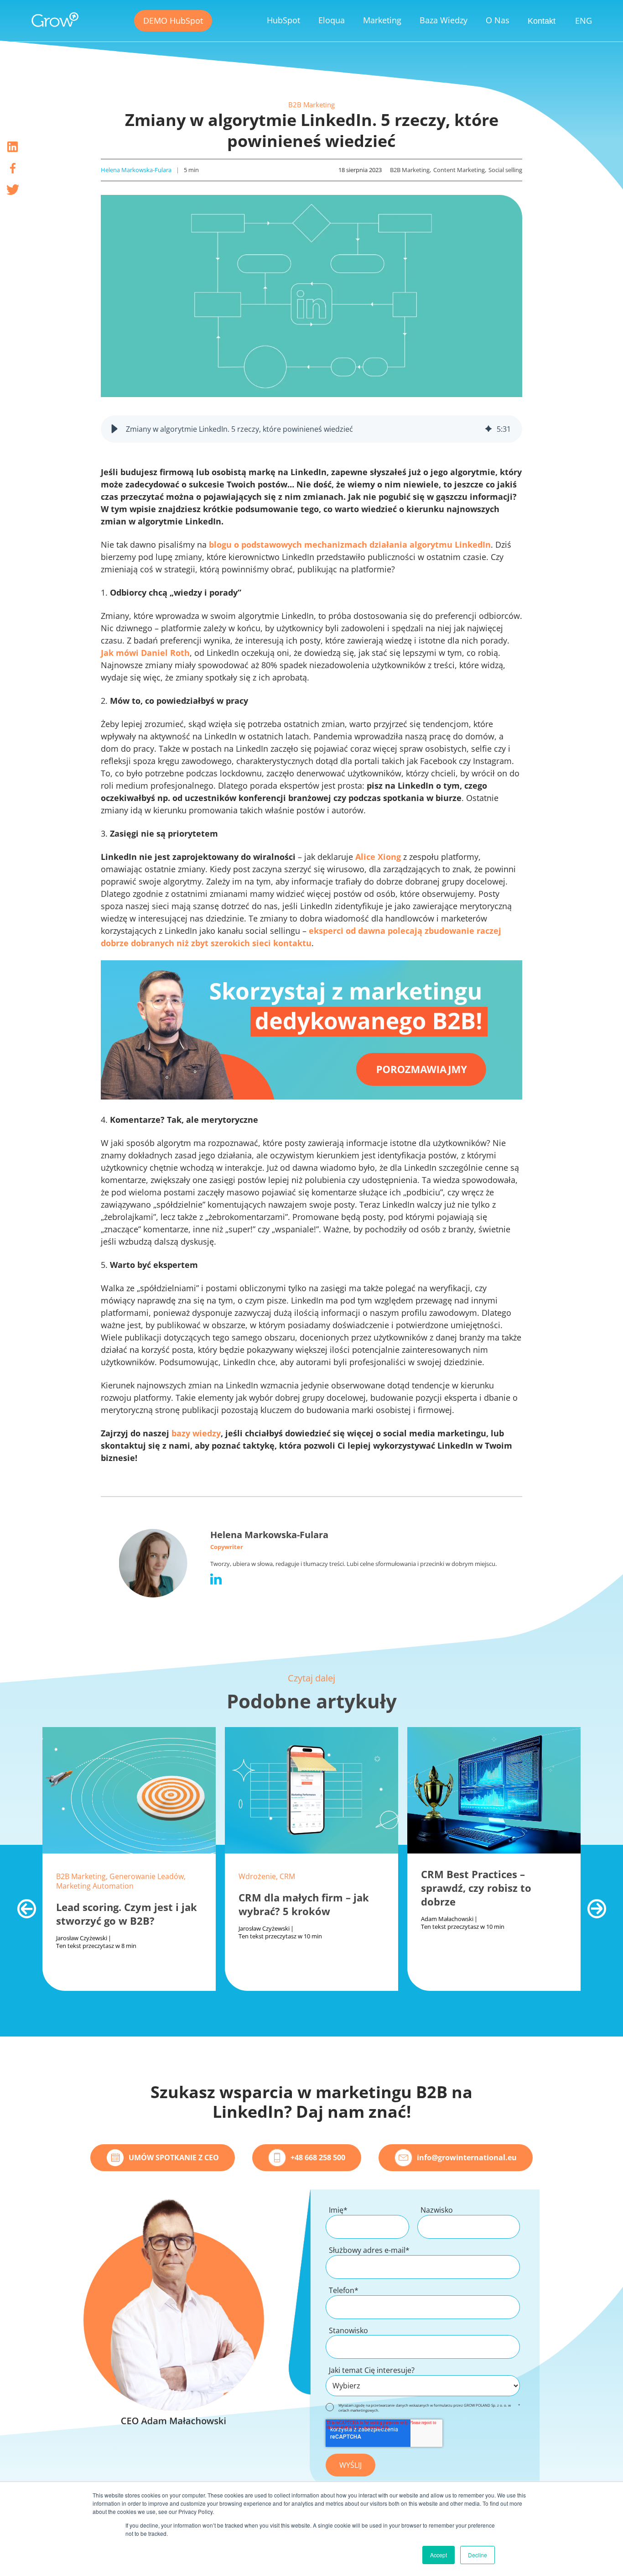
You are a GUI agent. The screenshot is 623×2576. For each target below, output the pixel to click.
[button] (114, 429)
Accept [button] (439, 2555)
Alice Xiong (378, 857)
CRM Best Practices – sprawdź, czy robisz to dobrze (476, 1888)
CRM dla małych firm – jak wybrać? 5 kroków (304, 1904)
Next (592, 1904)
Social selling (505, 170)
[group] (311, 429)
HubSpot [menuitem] (283, 20)
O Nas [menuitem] (498, 20)
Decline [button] (478, 2555)
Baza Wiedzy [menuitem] (444, 20)
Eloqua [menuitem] (332, 20)
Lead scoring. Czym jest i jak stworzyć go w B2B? (127, 1914)
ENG (584, 21)
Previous (22, 1904)
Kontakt (542, 21)
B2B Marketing (311, 105)
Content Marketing (459, 170)
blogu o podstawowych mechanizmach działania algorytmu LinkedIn (350, 545)
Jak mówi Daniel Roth (145, 653)
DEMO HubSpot (173, 21)
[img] (488, 429)
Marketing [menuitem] (382, 20)
